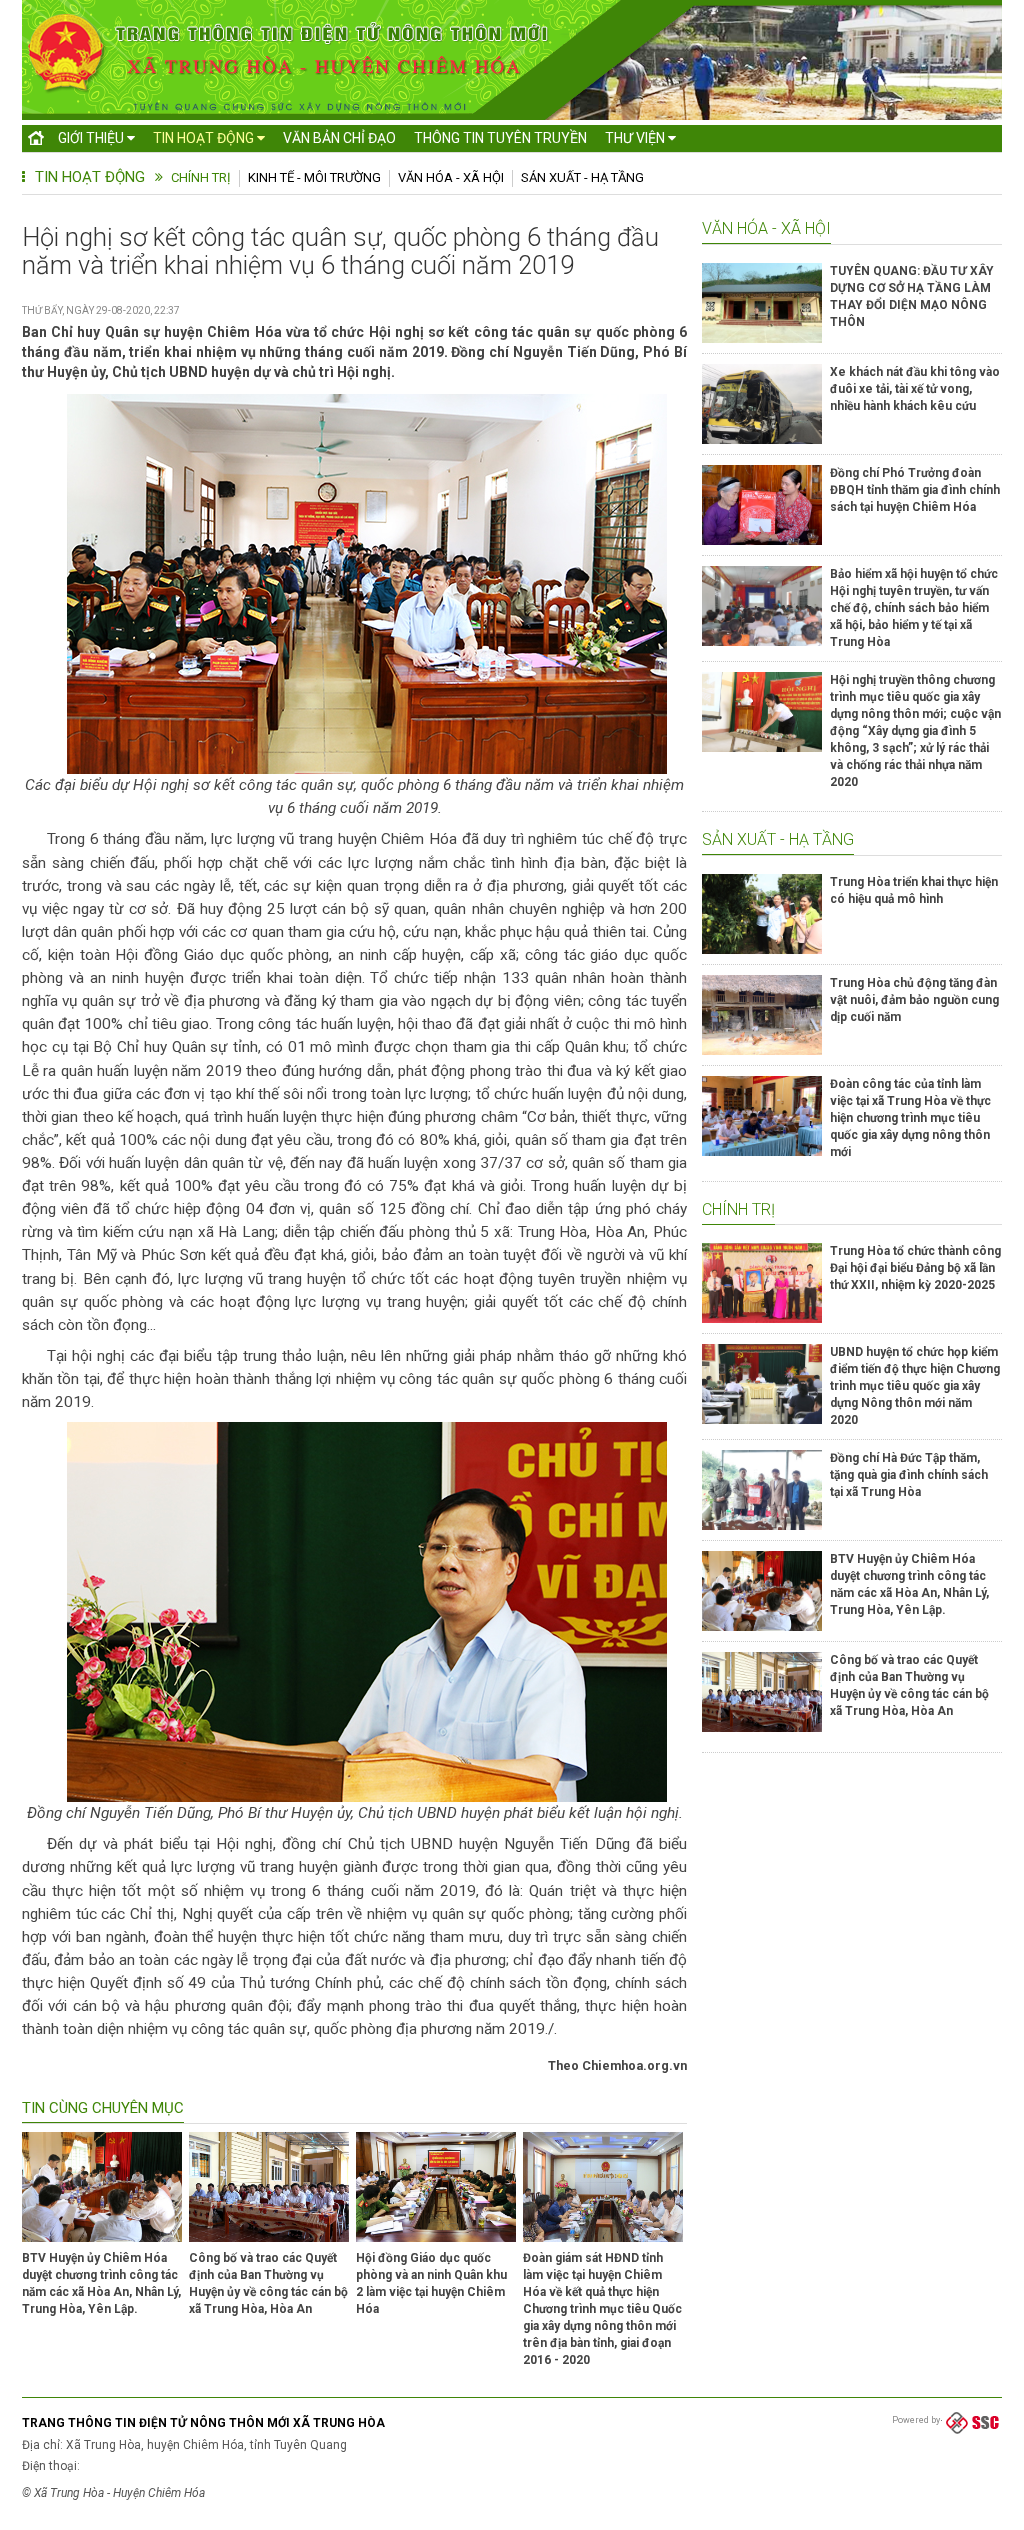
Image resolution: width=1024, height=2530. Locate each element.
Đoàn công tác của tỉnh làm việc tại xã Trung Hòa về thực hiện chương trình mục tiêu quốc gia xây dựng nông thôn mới (910, 1118)
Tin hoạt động (205, 138)
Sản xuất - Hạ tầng (582, 177)
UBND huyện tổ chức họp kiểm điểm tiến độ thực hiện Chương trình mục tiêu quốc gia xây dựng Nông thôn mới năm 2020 (915, 1386)
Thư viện (636, 138)
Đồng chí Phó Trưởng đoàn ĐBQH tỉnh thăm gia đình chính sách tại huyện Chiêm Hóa (915, 490)
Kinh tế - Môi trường (314, 177)
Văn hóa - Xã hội (451, 177)
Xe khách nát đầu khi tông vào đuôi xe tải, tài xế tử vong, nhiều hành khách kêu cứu (915, 389)
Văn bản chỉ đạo (339, 138)
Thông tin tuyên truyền (500, 138)
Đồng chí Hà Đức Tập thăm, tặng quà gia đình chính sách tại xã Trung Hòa (909, 1475)
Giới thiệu (92, 138)
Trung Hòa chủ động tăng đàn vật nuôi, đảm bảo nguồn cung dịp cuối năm (914, 1000)
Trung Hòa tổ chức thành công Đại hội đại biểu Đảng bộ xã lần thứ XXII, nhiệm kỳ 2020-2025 (915, 1268)
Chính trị (201, 177)
